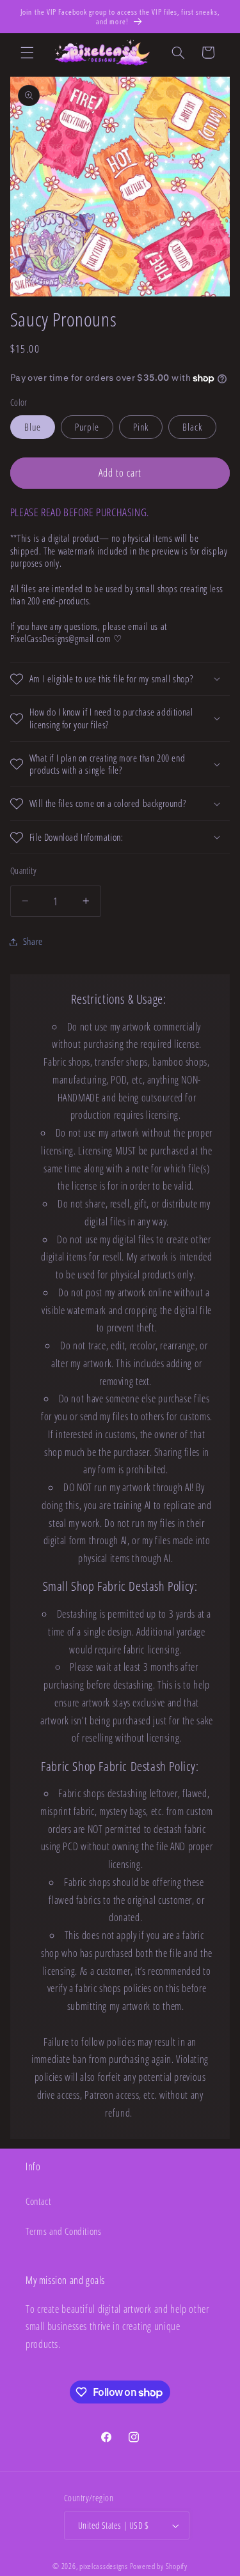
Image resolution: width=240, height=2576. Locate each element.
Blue (33, 427)
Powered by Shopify (159, 2566)
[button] (27, 52)
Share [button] (33, 941)
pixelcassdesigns (104, 2566)
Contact (38, 2201)
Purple (87, 427)
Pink (141, 427)
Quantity (23, 870)
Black (192, 427)
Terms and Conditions (64, 2231)
